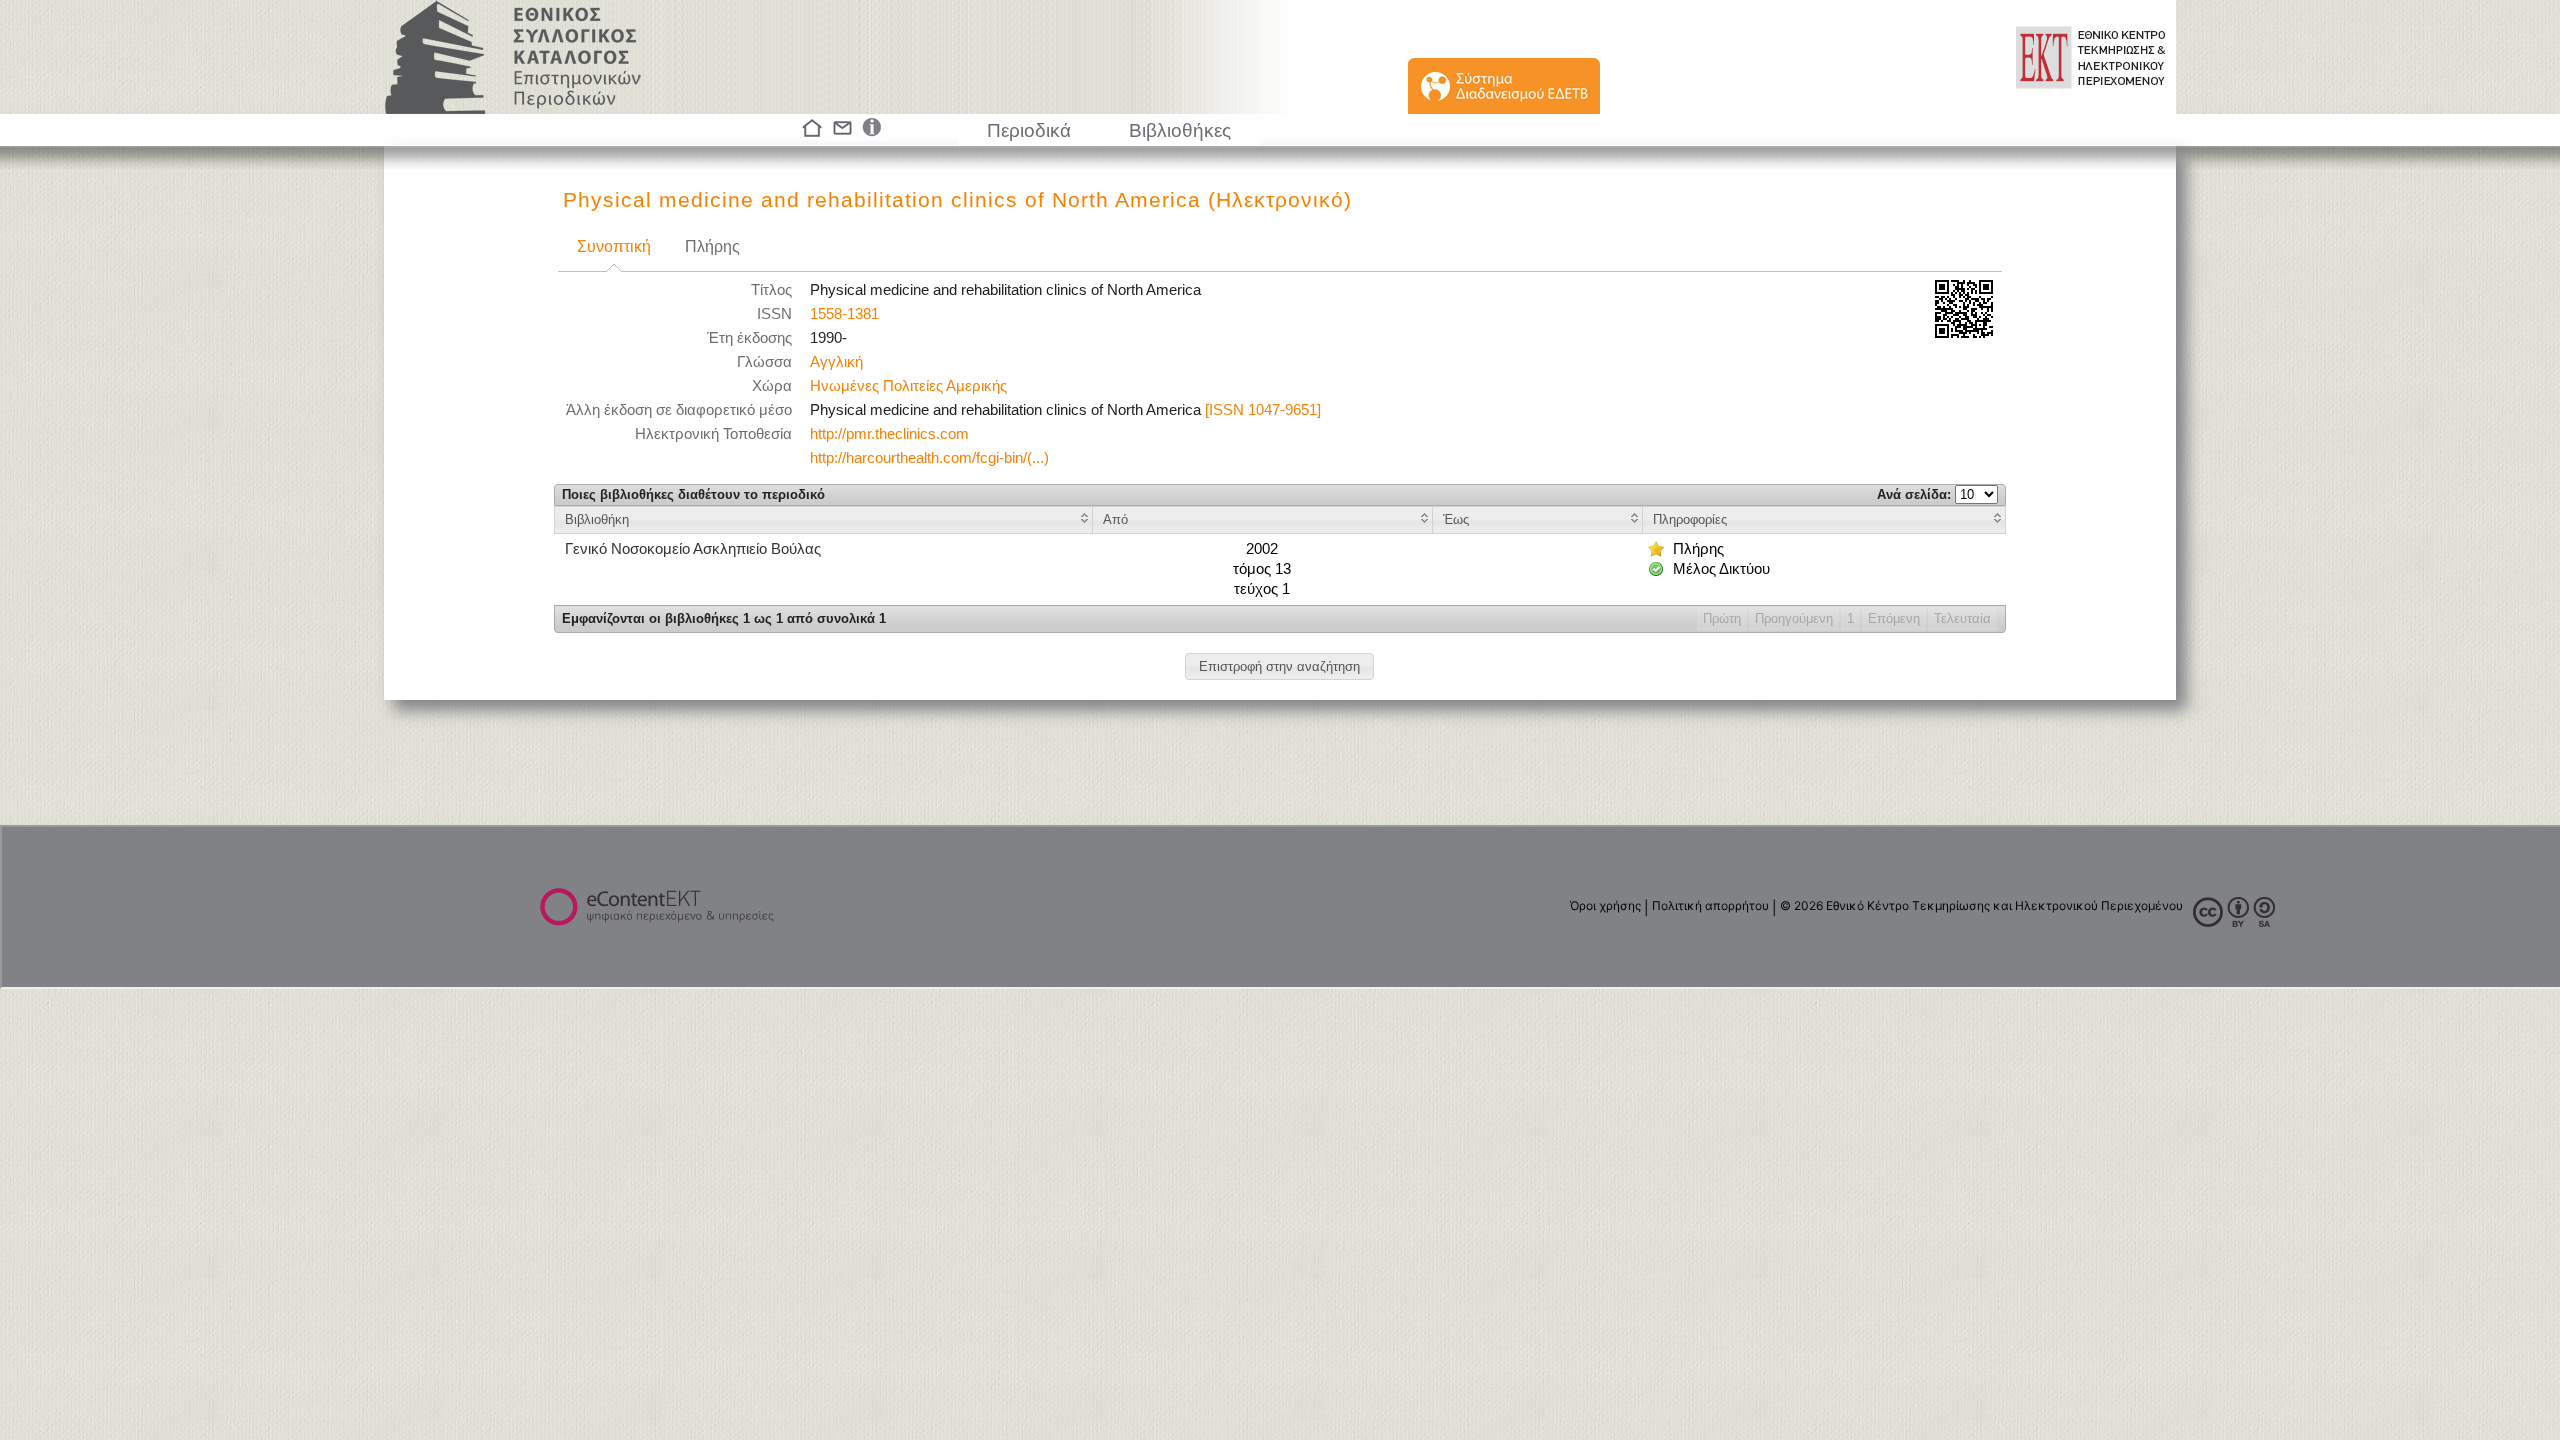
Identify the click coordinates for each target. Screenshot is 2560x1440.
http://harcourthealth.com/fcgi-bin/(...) (929, 458)
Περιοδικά (1029, 130)
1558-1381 (844, 314)
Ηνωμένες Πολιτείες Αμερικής (908, 386)
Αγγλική (836, 362)
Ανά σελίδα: (1916, 494)
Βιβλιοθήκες (1180, 130)
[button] (1279, 666)
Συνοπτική (614, 246)
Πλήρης (712, 246)
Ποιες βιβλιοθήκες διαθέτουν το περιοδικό (693, 494)
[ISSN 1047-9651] (1263, 410)
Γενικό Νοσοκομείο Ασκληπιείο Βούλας (693, 549)
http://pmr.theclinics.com (889, 434)
